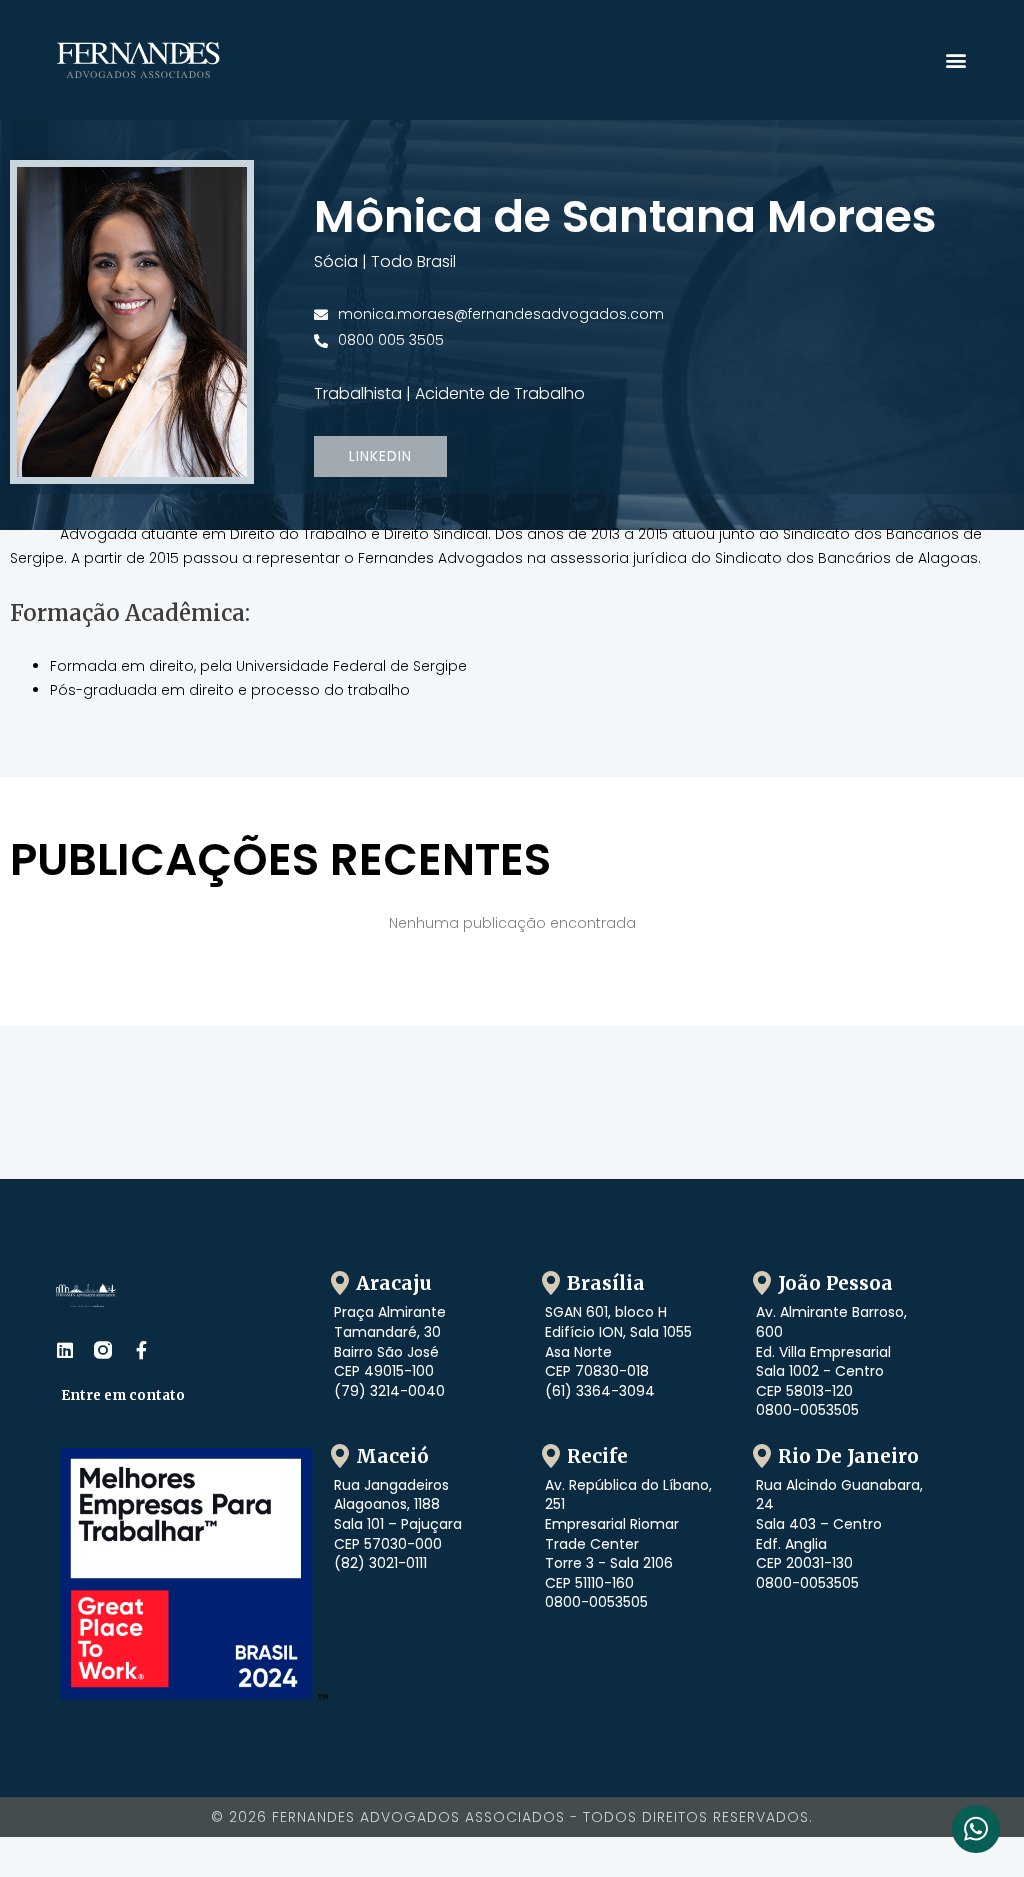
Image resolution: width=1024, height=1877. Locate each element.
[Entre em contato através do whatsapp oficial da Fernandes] (976, 1829)
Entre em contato (123, 1395)
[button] (956, 60)
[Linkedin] (65, 1350)
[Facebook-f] (141, 1350)
